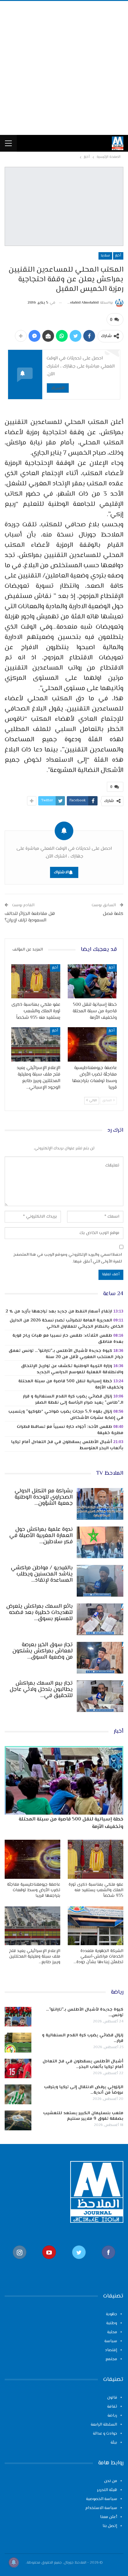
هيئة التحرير (107, 2490)
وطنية (112, 2323)
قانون (112, 2398)
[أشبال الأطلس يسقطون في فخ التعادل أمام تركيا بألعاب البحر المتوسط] (18, 2069)
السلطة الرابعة (104, 2425)
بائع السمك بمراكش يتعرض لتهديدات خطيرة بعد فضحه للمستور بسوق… (39, 1613)
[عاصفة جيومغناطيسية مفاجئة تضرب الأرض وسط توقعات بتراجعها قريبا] (92, 1044)
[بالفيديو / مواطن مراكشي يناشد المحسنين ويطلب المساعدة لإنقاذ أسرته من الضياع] (100, 1581)
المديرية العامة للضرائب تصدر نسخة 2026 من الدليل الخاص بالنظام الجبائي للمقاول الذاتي (66, 1324)
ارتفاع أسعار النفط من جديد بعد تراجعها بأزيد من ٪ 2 (59, 1312)
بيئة (114, 2443)
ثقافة (112, 2407)
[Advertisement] (64, 68)
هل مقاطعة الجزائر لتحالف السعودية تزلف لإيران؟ (30, 917)
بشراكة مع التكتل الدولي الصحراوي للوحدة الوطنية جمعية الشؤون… (44, 1497)
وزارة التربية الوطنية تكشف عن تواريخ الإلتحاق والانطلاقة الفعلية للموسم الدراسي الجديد (72, 1369)
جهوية (112, 2314)
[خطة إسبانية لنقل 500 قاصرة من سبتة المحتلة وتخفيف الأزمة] (92, 981)
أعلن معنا (109, 2517)
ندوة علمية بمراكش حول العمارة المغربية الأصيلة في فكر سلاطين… (41, 1536)
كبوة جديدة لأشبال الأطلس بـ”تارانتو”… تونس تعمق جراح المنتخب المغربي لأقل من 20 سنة (66, 1354)
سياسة (111, 2341)
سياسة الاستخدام (101, 2508)
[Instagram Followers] (20, 2262)
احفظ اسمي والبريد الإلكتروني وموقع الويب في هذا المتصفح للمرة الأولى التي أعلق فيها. (68, 1258)
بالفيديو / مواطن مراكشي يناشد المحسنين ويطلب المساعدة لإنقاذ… (42, 1574)
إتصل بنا (110, 2526)
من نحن (111, 2481)
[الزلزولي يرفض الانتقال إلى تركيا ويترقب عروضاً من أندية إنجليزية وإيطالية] (18, 2094)
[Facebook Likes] (109, 2262)
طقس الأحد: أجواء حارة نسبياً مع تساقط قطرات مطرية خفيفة (70, 1430)
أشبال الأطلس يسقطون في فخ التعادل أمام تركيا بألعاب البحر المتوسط (67, 1445)
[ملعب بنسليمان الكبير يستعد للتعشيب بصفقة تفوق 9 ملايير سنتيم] (18, 2120)
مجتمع (111, 2359)
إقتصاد (111, 2350)
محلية (112, 2332)
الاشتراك (58, 388)
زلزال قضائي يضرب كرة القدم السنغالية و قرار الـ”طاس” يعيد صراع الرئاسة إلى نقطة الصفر (73, 1400)
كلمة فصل (113, 914)
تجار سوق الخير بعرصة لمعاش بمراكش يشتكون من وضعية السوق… (43, 1651)
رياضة (112, 2416)
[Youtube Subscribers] (49, 2262)
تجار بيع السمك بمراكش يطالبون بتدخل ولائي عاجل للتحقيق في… (41, 1690)
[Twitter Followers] (79, 2262)
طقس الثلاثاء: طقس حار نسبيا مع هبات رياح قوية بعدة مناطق (68, 1339)
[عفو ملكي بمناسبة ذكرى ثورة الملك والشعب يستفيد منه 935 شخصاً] (36, 981)
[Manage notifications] (14, 2562)
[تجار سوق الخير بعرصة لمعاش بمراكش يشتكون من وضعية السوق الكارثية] (100, 1658)
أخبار (118, 256)
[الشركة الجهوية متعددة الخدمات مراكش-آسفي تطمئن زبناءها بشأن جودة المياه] (96, 1926)
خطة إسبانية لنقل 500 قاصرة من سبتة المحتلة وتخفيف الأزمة (71, 1384)
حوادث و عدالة (105, 2434)
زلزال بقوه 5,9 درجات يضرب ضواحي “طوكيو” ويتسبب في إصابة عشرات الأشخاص (66, 1415)
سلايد (105, 256)
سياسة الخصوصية (102, 2499)
